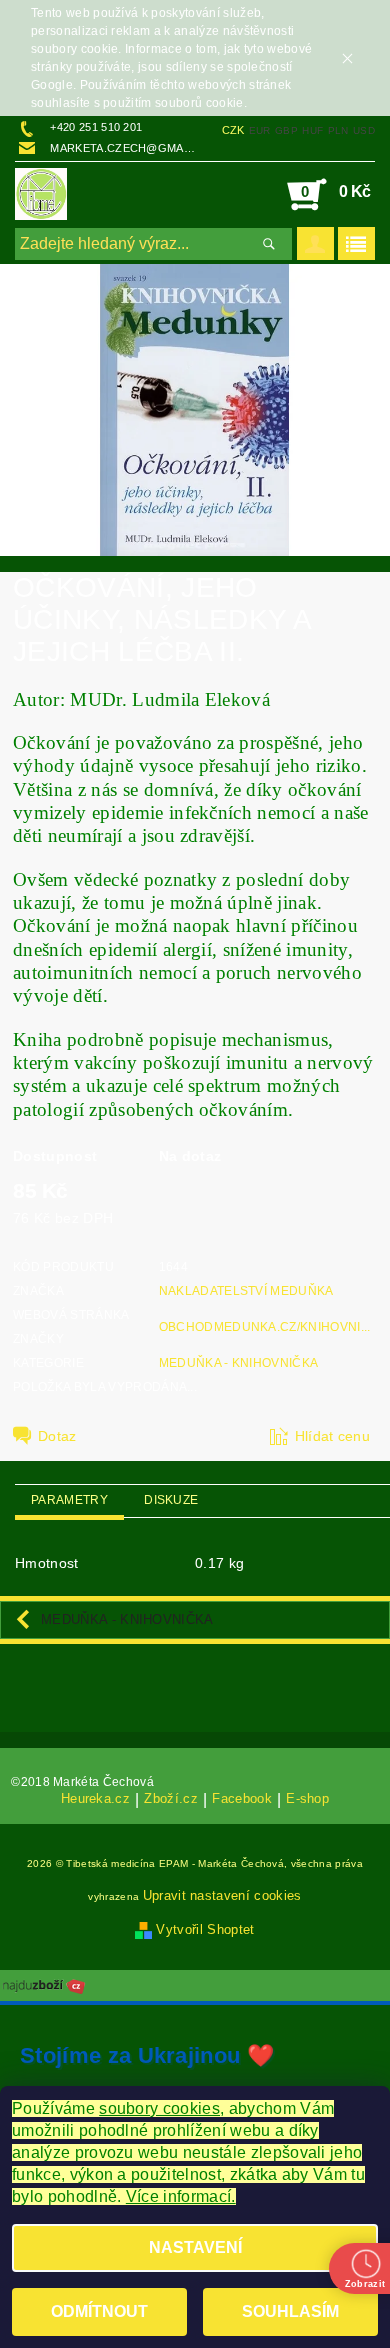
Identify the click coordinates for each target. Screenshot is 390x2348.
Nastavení (195, 2247)
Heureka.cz (95, 1799)
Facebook (242, 1799)
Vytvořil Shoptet (205, 1929)
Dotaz (57, 1436)
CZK (233, 130)
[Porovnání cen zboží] (44, 1983)
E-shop (307, 1799)
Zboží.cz (171, 1799)
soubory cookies (159, 2108)
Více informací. (181, 2196)
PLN (338, 130)
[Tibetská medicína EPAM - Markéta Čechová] (41, 194)
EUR (260, 130)
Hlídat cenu (333, 1436)
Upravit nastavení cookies (222, 1895)
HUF (312, 130)
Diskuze (171, 1500)
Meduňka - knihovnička (239, 1363)
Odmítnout (99, 2311)
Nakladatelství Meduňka (246, 1291)
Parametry (69, 1500)
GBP (286, 130)
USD (364, 130)
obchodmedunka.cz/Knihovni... (265, 1327)
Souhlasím (290, 2311)
